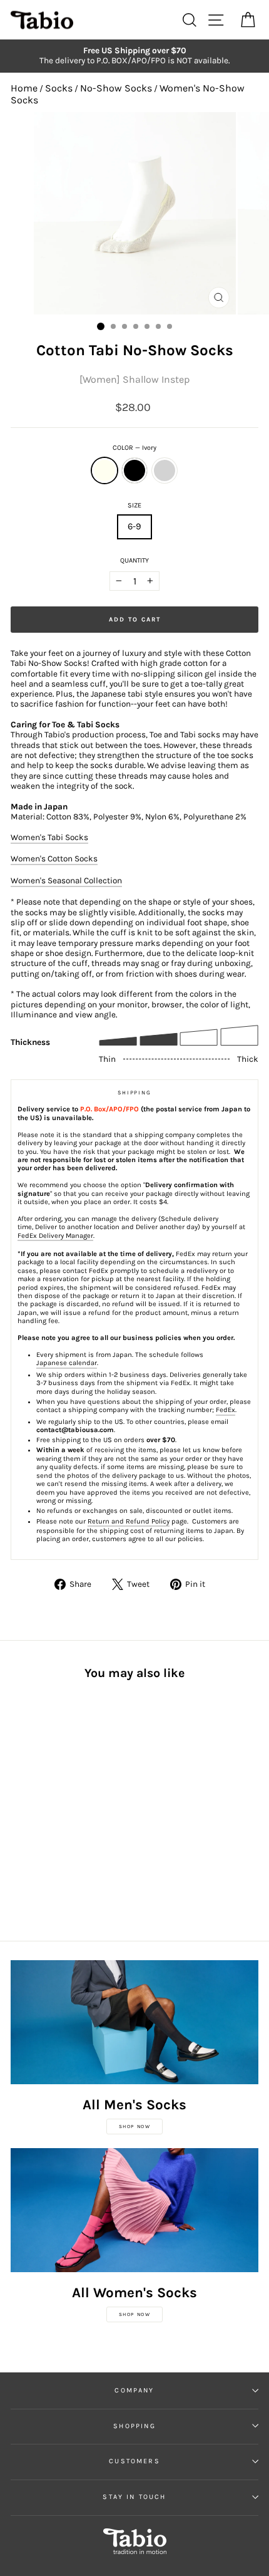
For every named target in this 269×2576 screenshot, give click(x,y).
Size (134, 505)
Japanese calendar (67, 1363)
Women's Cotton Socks (54, 859)
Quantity (134, 560)
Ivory (104, 470)
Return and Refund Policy (129, 1521)
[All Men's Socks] (134, 2022)
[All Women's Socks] (134, 2210)
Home (24, 88)
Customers (134, 2461)
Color (134, 448)
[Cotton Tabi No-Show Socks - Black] (32, 1805)
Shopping (134, 2426)
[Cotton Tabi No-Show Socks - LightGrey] (47, 1805)
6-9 (134, 527)
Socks (59, 88)
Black (134, 470)
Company (134, 2390)
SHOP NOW (135, 2127)
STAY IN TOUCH (134, 2497)
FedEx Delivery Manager (55, 1236)
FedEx (226, 1410)
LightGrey (165, 470)
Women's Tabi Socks (49, 837)
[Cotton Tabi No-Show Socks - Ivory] (18, 1805)
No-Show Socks (116, 88)
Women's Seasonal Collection (66, 880)
